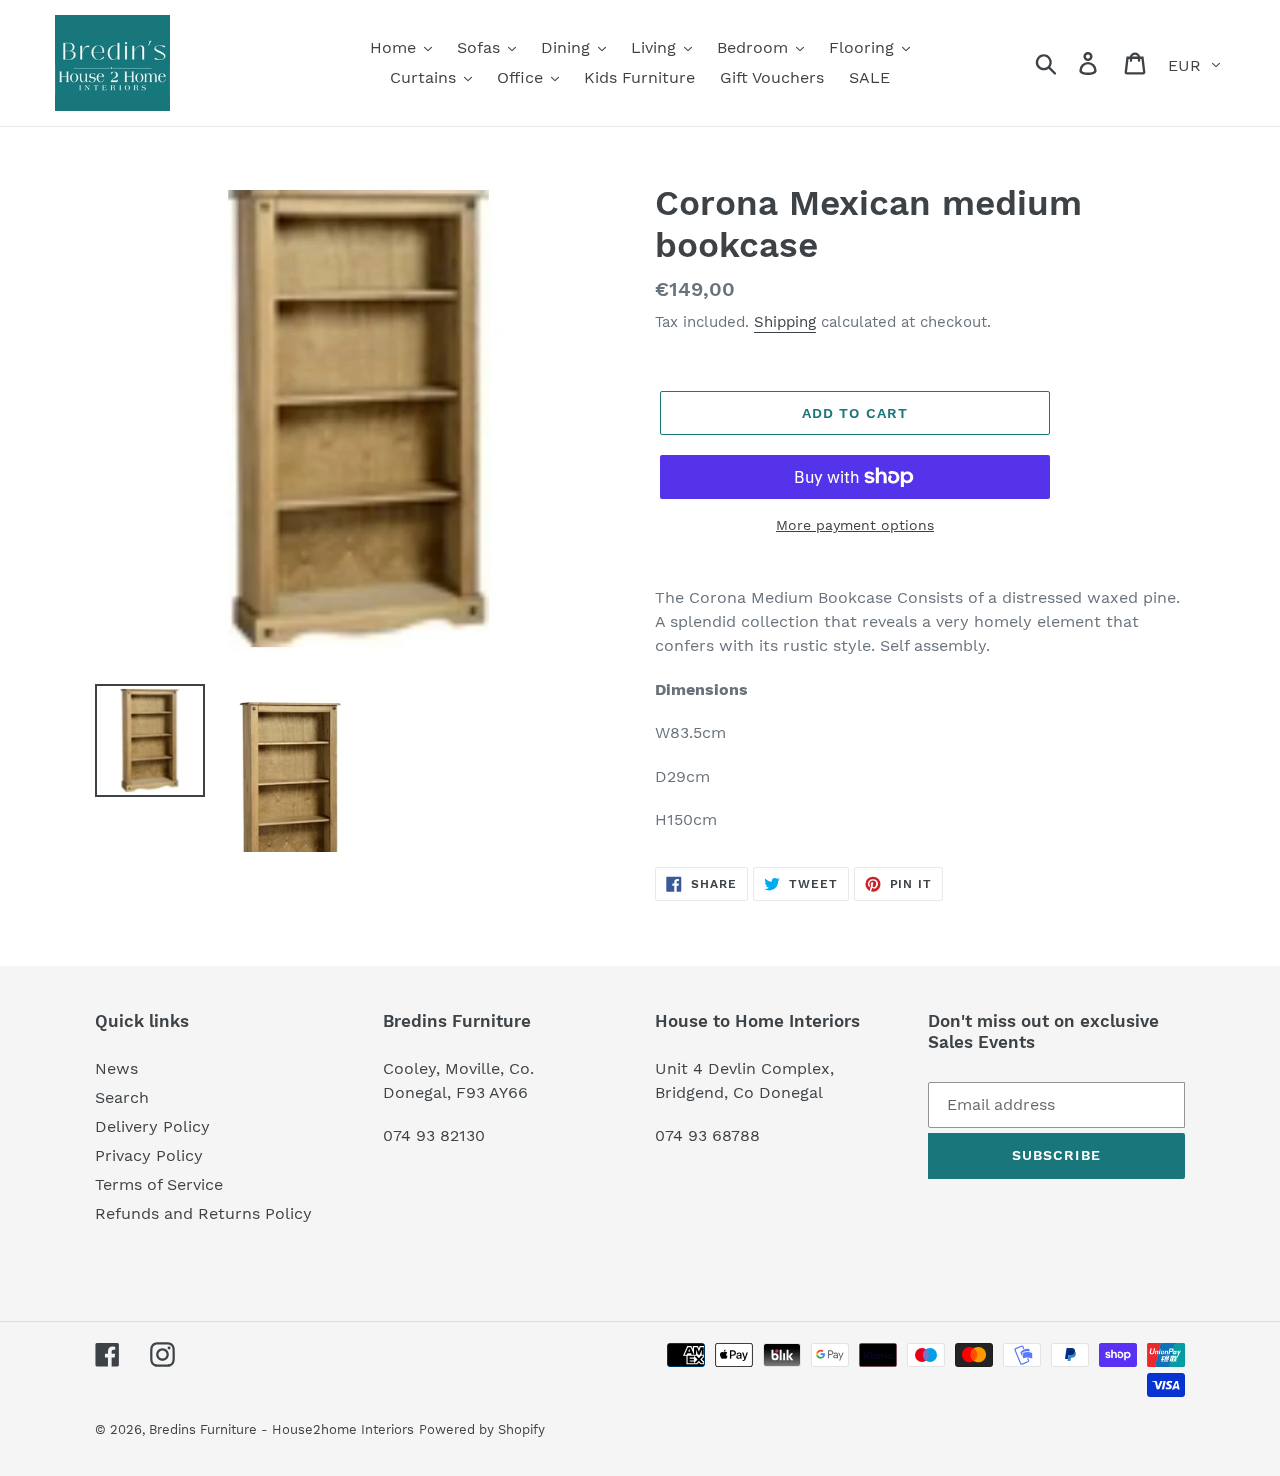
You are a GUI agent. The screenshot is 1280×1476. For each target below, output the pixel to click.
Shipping (785, 322)
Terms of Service (159, 1184)
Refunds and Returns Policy (203, 1213)
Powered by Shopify (482, 1429)
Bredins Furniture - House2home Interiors (281, 1429)
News (116, 1068)
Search (122, 1097)
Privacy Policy (149, 1155)
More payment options (855, 525)
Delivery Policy (152, 1126)
